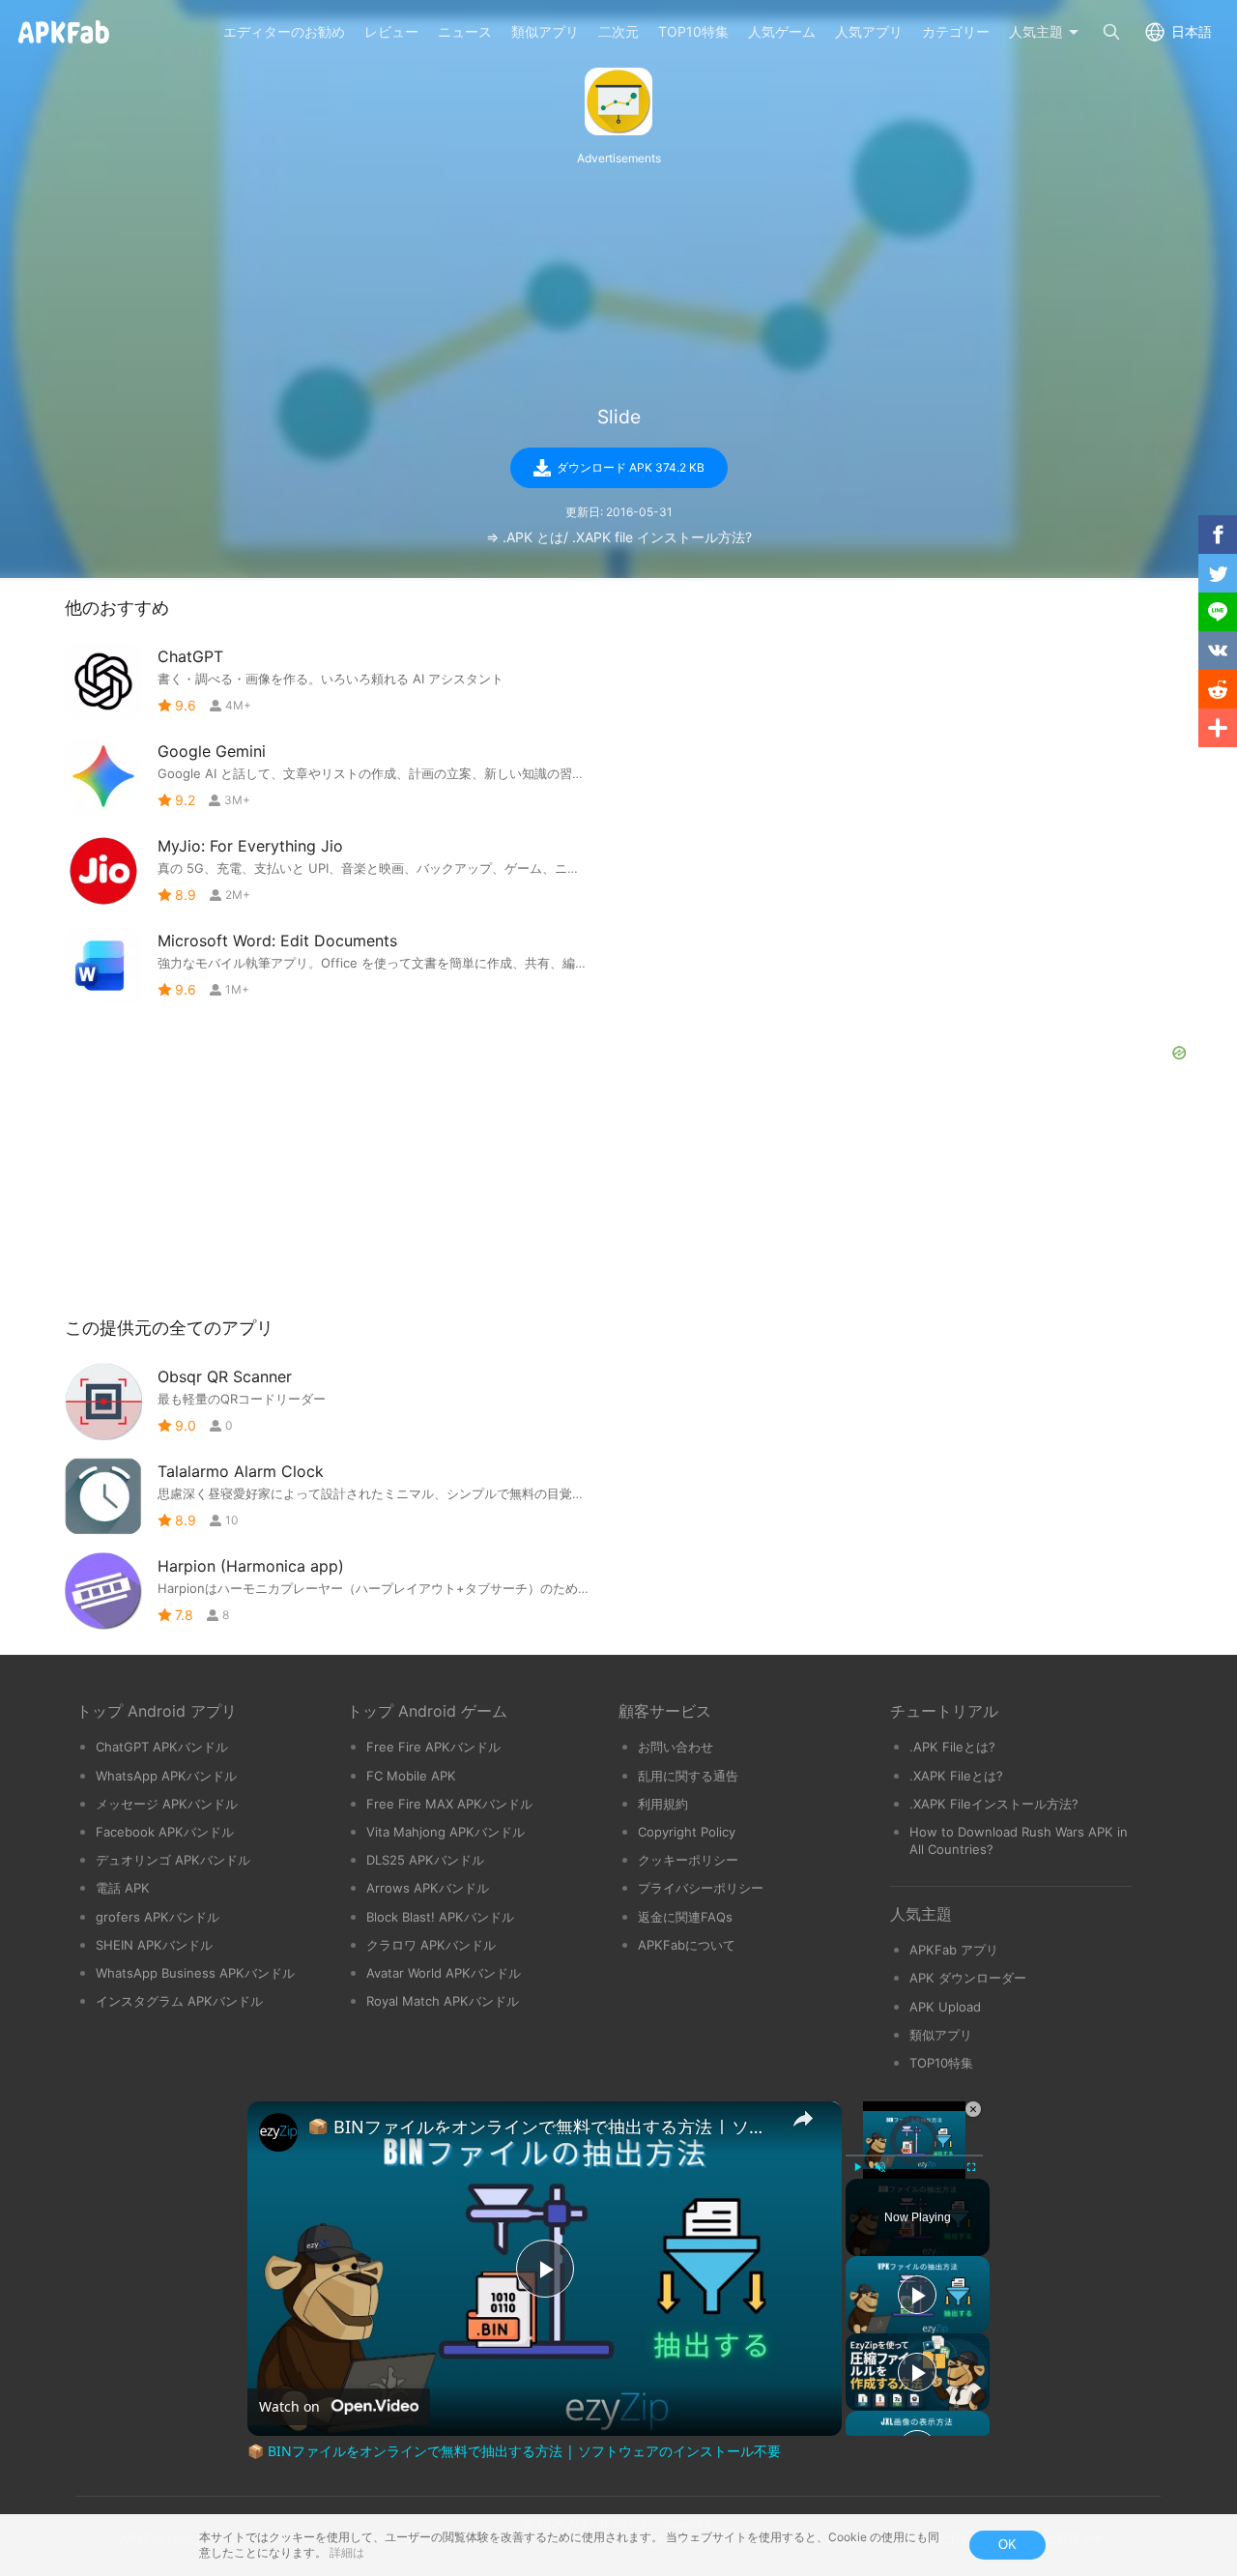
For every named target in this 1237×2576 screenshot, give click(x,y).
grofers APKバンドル (158, 1917)
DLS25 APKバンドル (425, 1860)
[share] (803, 2119)
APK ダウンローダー (968, 1978)
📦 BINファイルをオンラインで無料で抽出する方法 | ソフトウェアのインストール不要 (542, 2127)
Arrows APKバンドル (428, 1888)
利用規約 (663, 1804)
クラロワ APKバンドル (431, 1945)
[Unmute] (880, 2167)
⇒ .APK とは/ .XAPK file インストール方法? (619, 537)
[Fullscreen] (971, 2167)
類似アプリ (941, 2035)
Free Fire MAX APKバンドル (449, 1804)
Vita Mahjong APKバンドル (446, 1832)
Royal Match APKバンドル (443, 2001)
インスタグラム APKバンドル (179, 2001)
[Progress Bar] (914, 2156)
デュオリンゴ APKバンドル (173, 1860)
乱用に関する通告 (688, 1776)
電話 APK (123, 1888)
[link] (278, 2132)
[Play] (857, 2167)
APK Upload (945, 2007)
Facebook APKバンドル (165, 1832)
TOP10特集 (941, 2063)
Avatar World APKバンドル (444, 1973)
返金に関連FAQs (685, 1917)
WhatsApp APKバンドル (166, 1776)
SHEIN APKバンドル (154, 1945)
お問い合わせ (676, 1747)
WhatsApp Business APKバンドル (195, 1973)
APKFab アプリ (954, 1950)
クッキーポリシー (688, 1860)
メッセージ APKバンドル (167, 1804)
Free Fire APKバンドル (433, 1747)
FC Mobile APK (411, 1776)
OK (1007, 2545)
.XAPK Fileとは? (956, 1776)
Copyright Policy (687, 1832)
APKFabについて (687, 1945)
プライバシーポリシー (701, 1888)
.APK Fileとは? (952, 1747)
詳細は (347, 2552)
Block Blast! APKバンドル (440, 1917)
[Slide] (618, 101)
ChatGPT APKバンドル (162, 1747)
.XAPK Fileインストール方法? (994, 1804)
